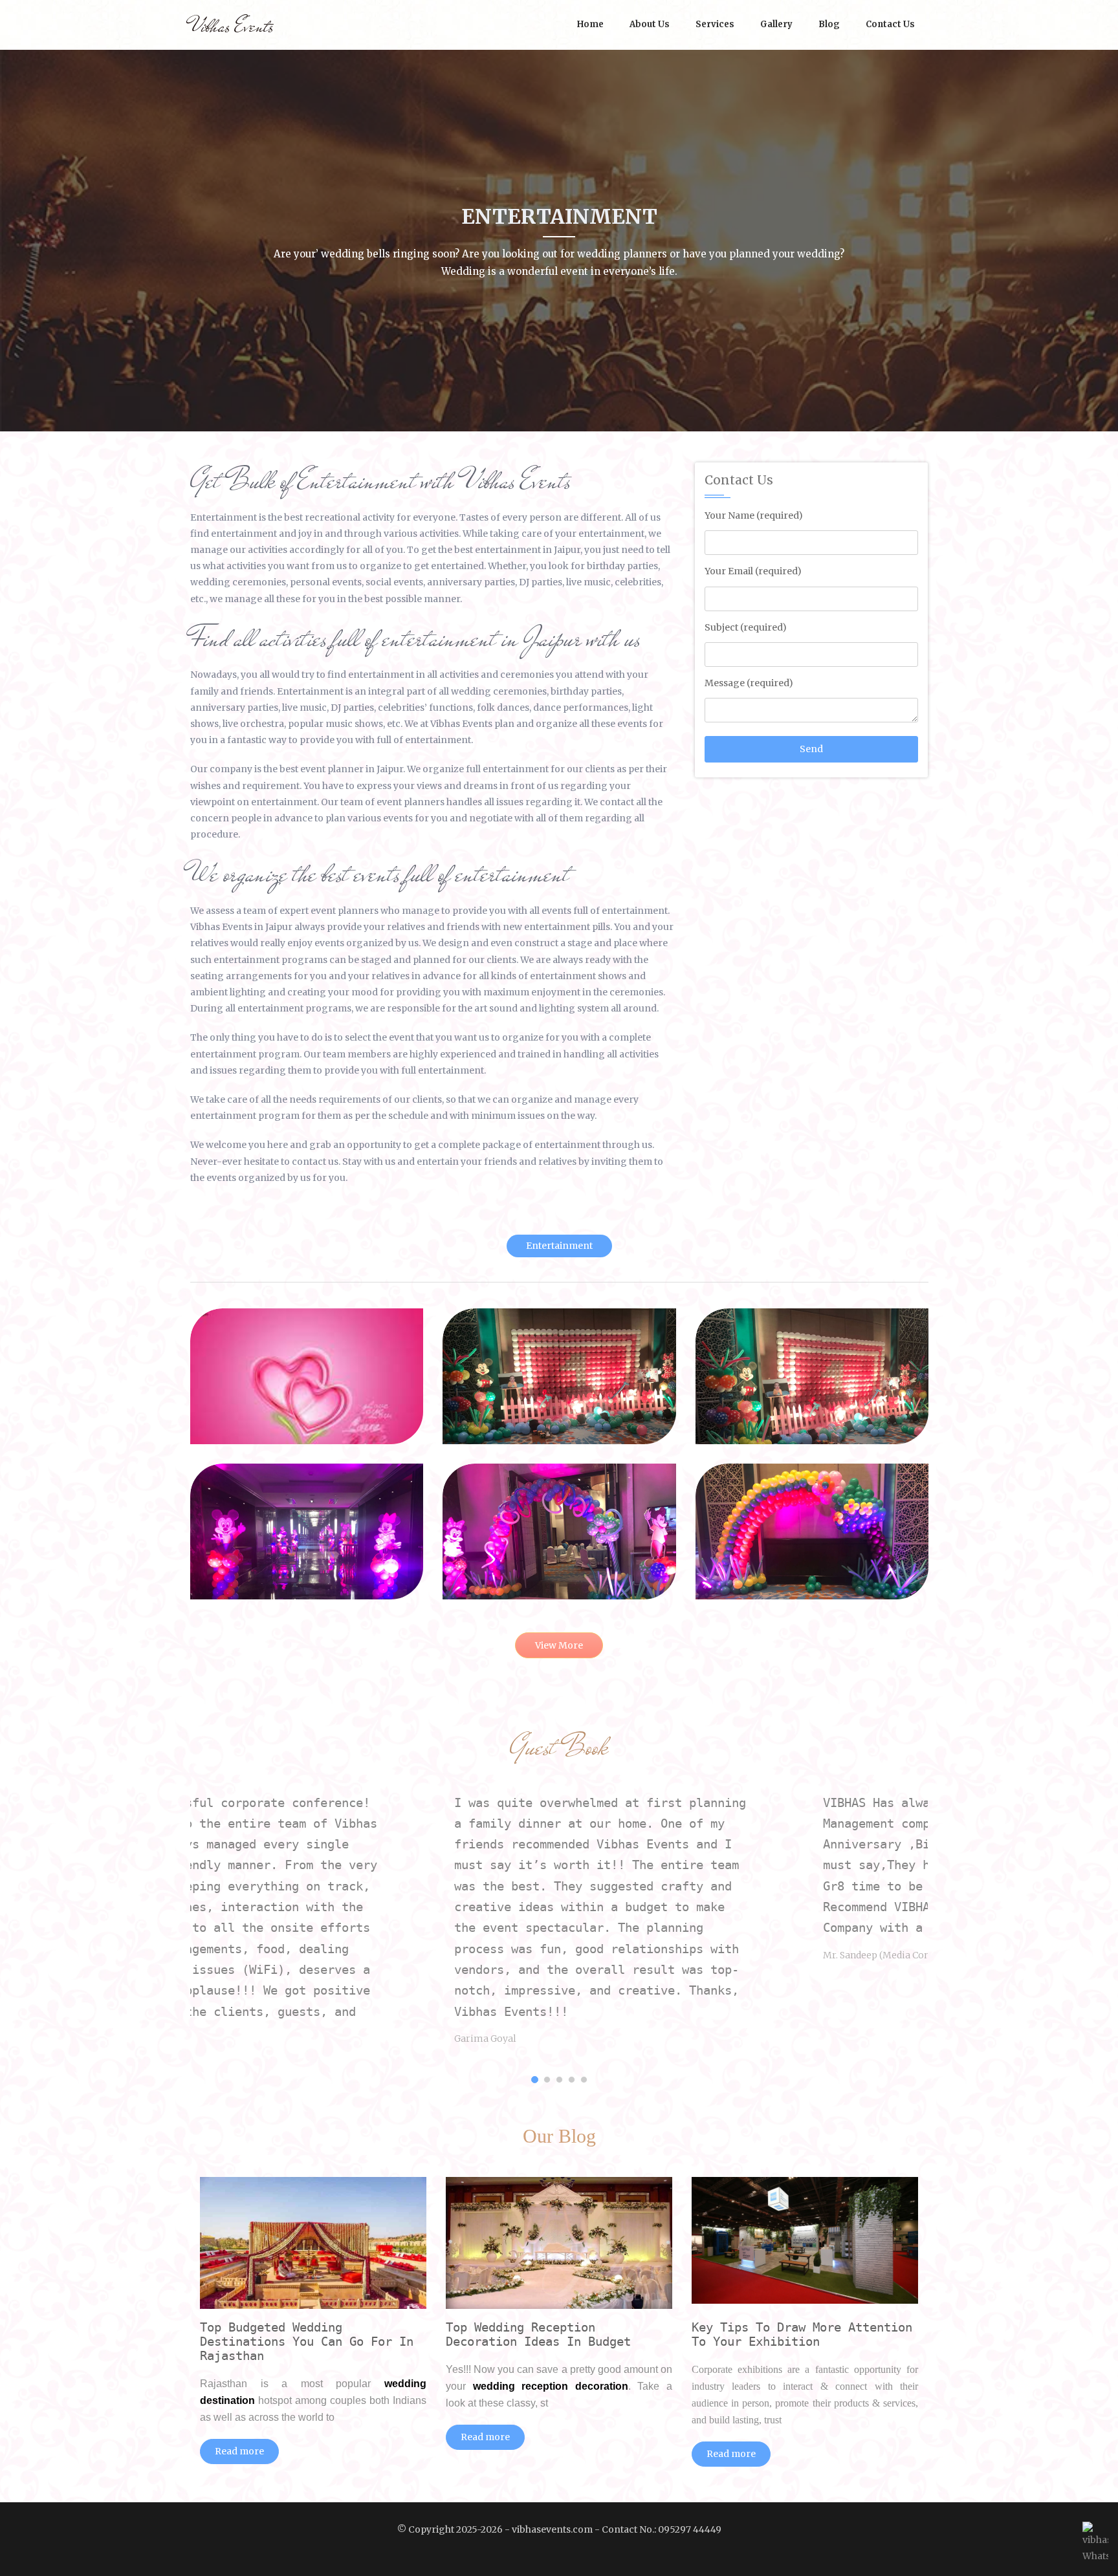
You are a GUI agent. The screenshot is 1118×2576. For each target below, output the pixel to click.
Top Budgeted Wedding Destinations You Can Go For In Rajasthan (307, 2341)
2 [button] (547, 2080)
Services (715, 24)
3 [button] (559, 2080)
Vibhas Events (232, 26)
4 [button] (572, 2080)
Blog (829, 24)
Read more (239, 2451)
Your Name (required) (754, 515)
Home (590, 24)
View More (559, 1645)
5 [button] (584, 2080)
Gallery (776, 24)
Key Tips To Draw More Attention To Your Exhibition (802, 2334)
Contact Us (890, 24)
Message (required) (749, 683)
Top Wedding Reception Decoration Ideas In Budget (538, 2334)
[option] (375, 1941)
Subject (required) (746, 627)
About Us (650, 24)
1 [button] (535, 2080)
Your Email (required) (753, 571)
